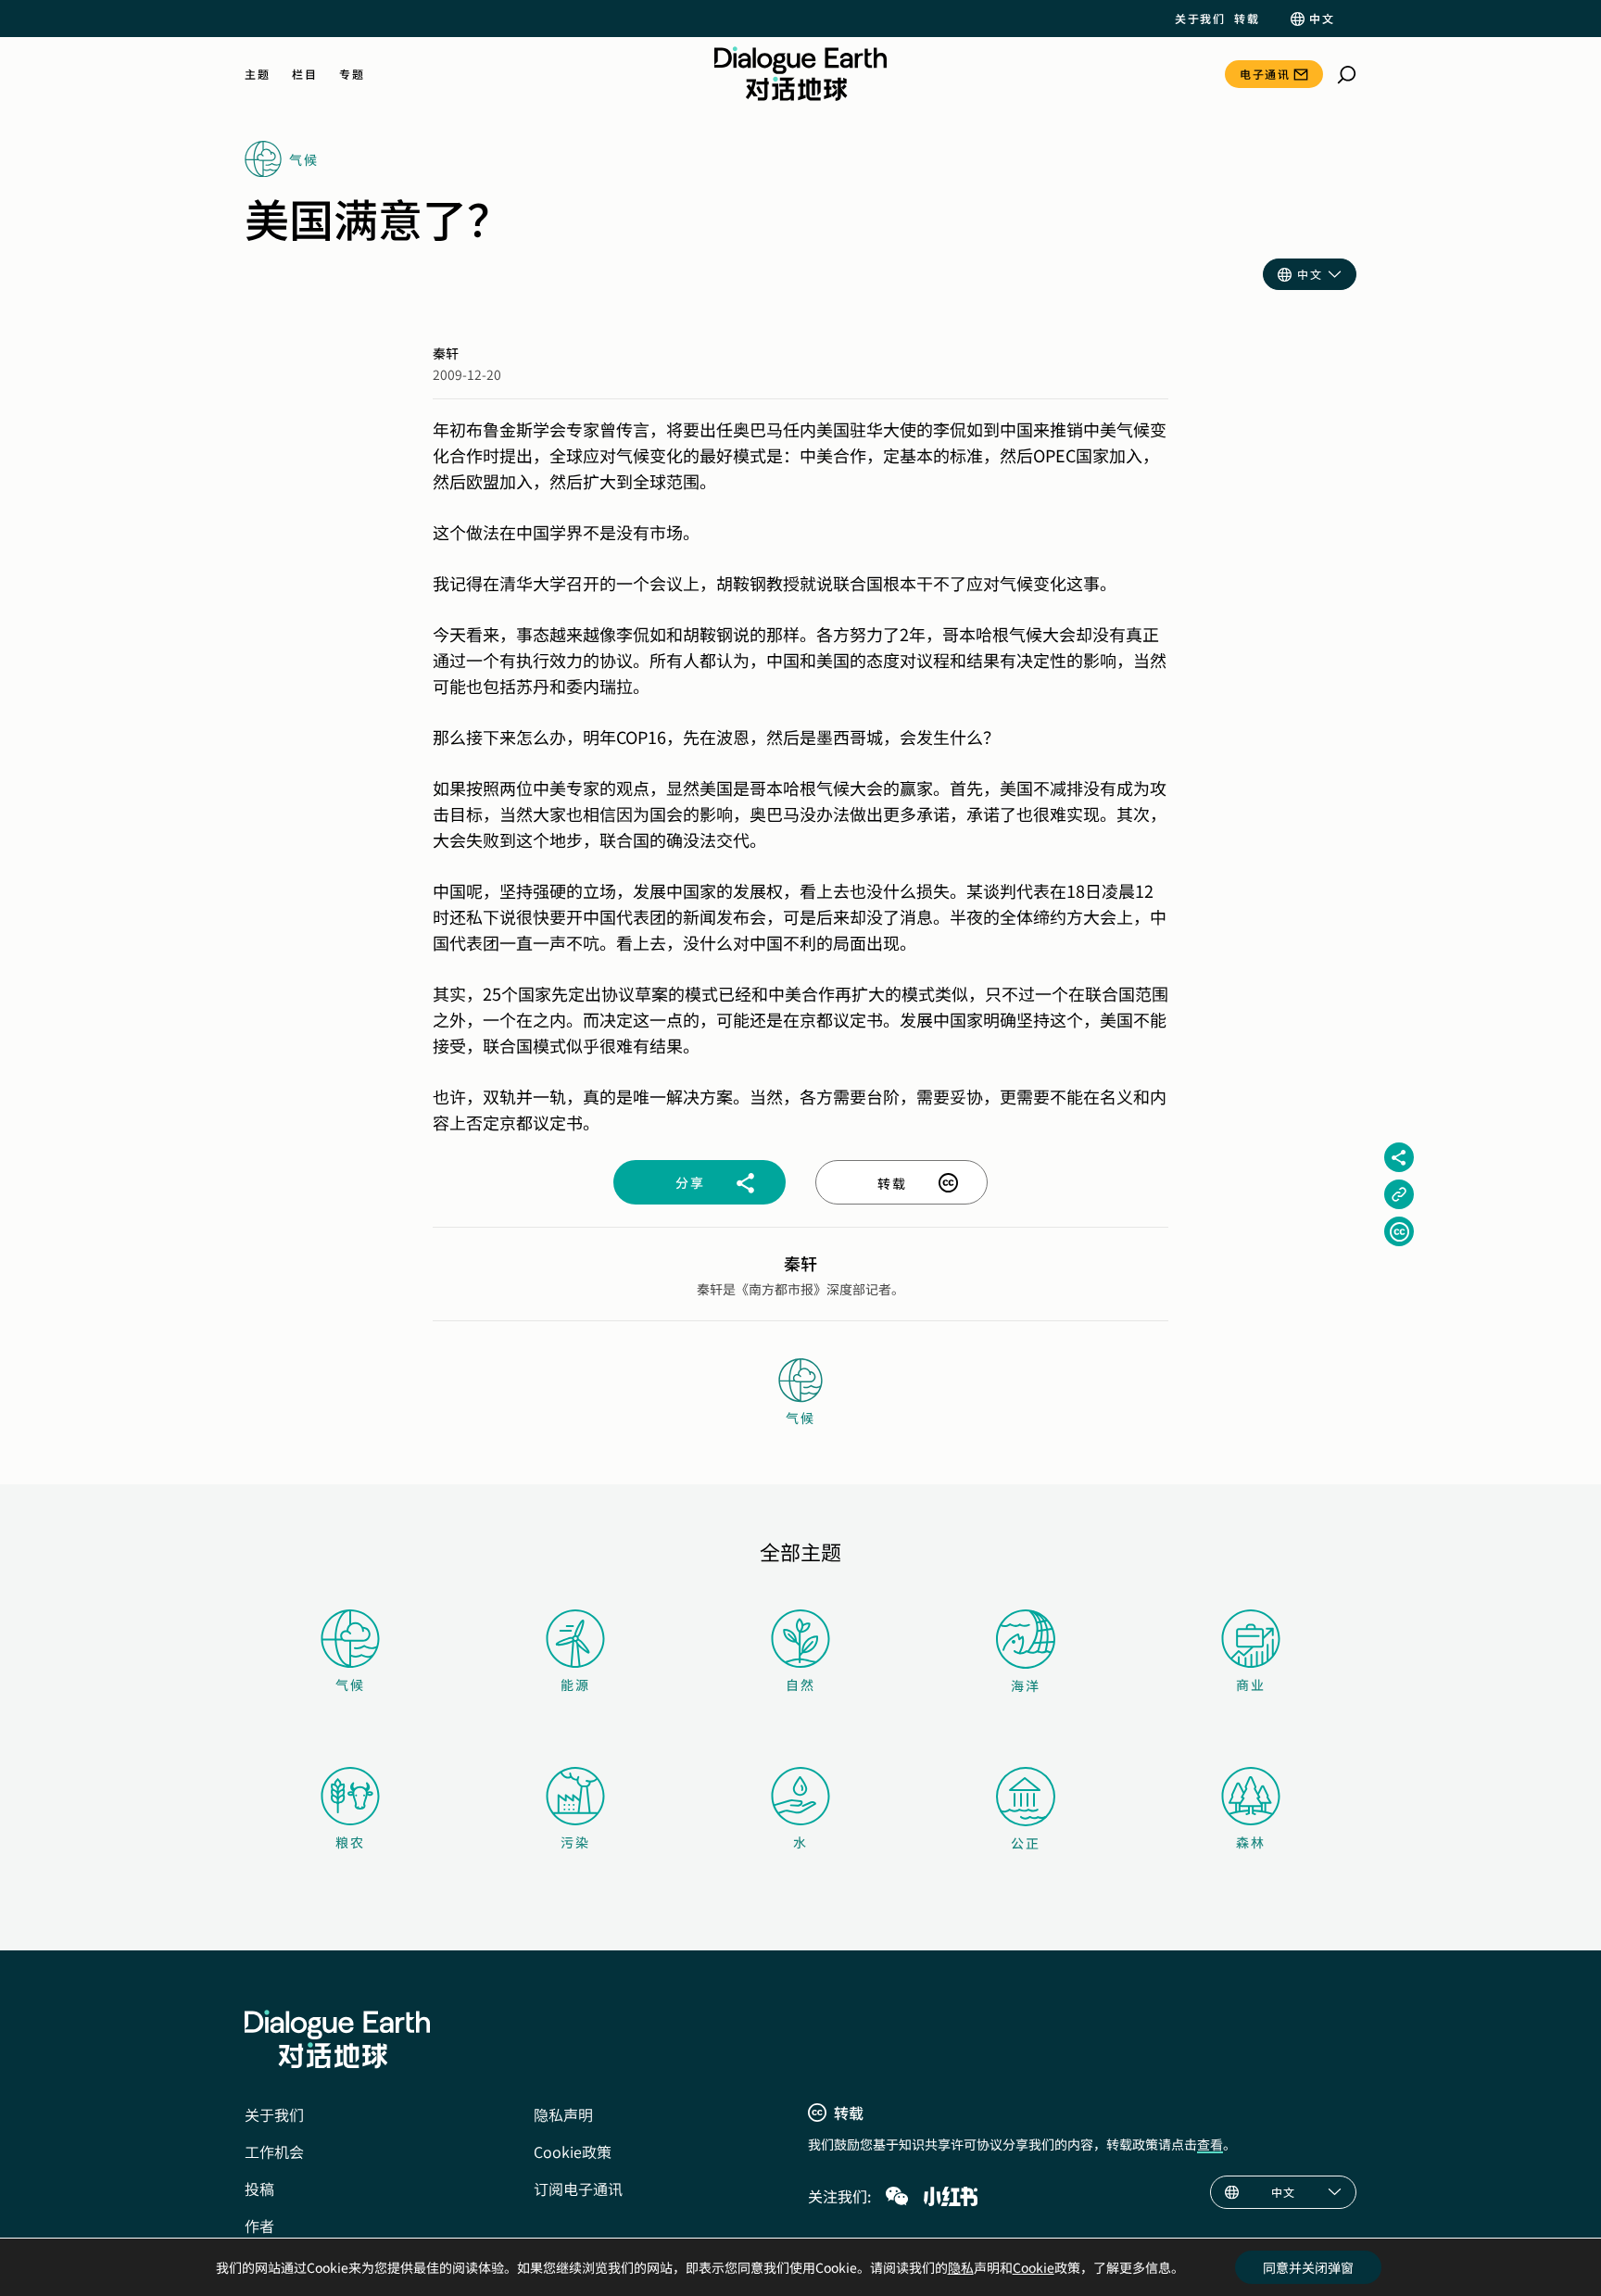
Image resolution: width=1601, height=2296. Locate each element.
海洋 (1026, 1685)
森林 (1251, 1842)
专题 (352, 74)
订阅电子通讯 (578, 2189)
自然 (800, 1684)
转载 (1247, 19)
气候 (350, 1684)
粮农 (350, 1842)
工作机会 (274, 2151)
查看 (1210, 2144)
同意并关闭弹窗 (1308, 2267)
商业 (1251, 1684)
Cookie (1034, 2267)
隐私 (961, 2267)
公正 (1026, 1843)
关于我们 (1200, 19)
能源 (575, 1684)
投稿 (259, 2189)
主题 (257, 74)
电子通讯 (1265, 74)
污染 (575, 1842)
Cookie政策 (573, 2151)
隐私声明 (563, 2114)
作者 (259, 2226)
